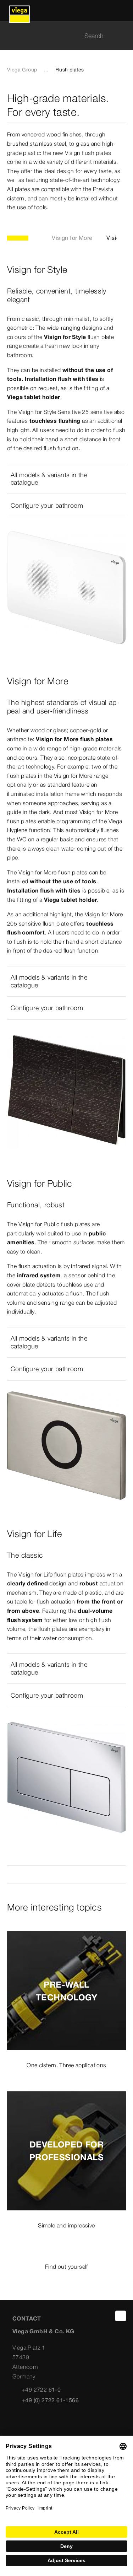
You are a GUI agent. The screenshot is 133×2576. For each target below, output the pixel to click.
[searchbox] (60, 36)
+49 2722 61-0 (41, 2389)
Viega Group (22, 70)
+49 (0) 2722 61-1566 (50, 2400)
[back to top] (121, 2316)
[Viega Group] (20, 11)
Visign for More (72, 238)
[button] (66, 479)
